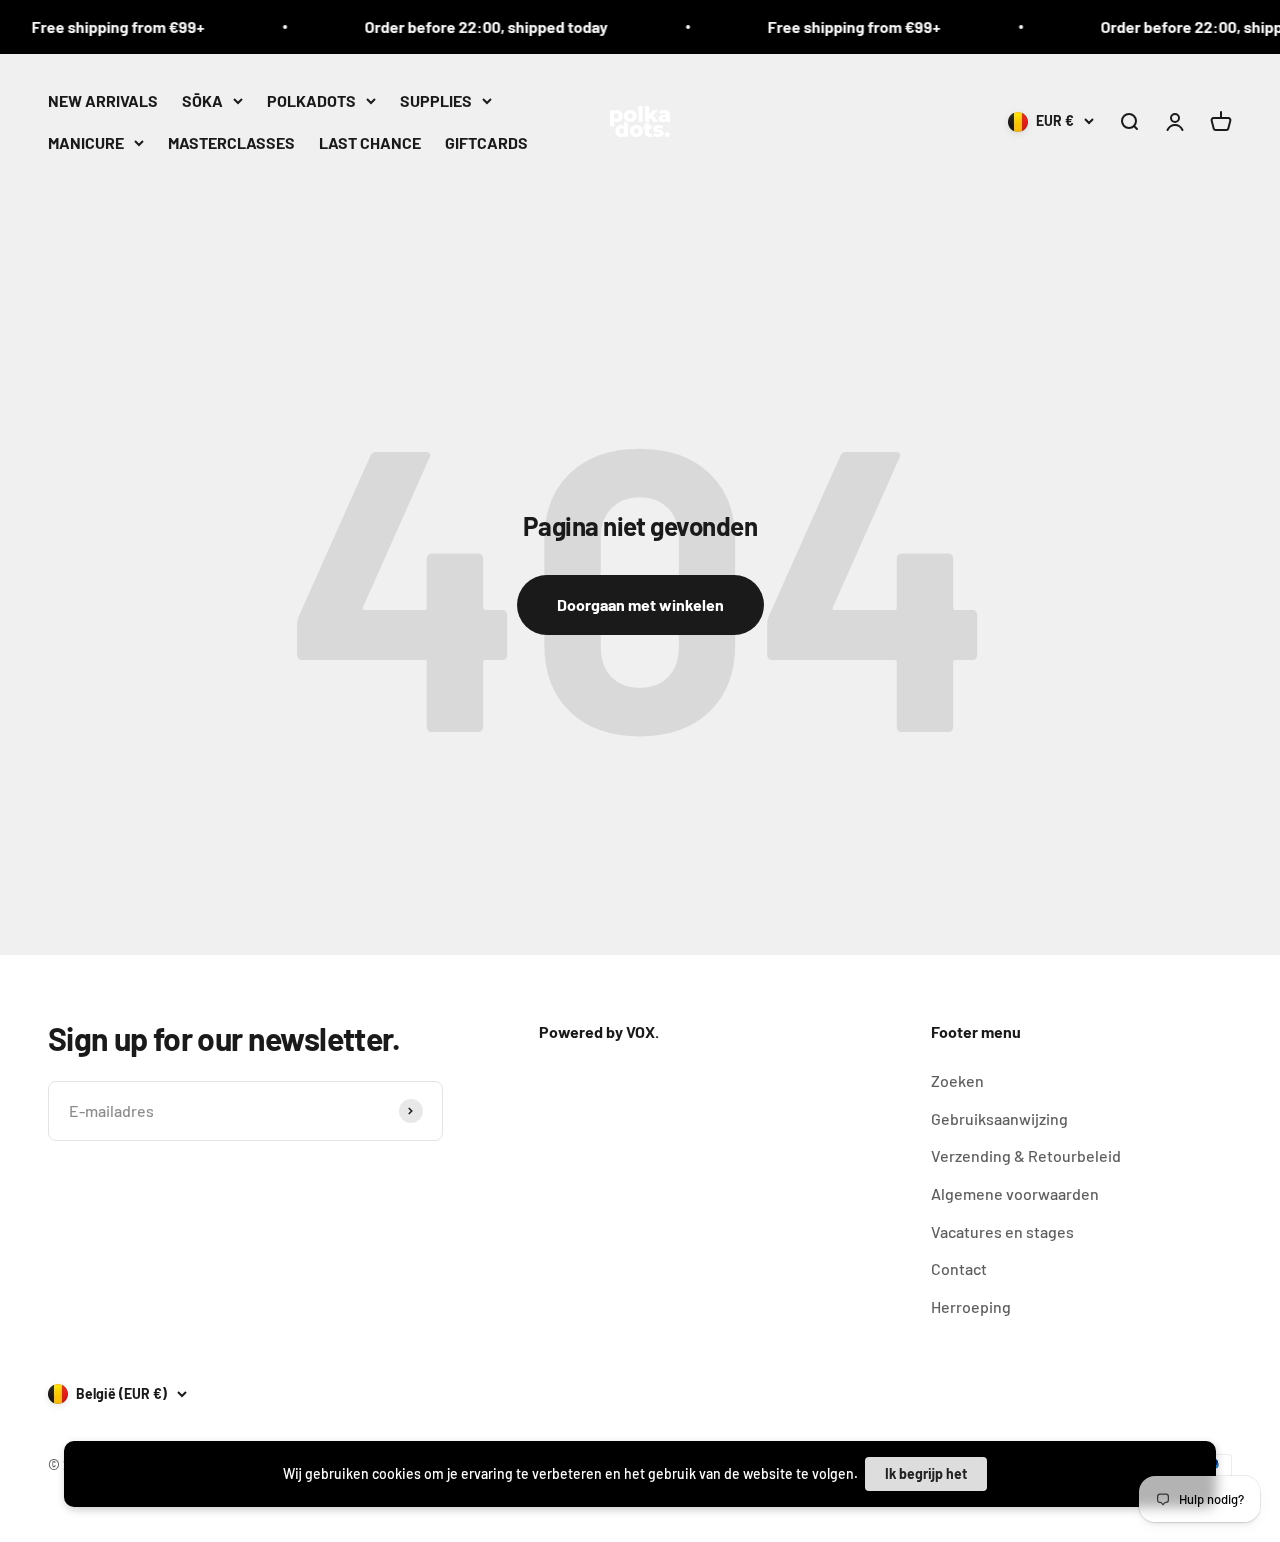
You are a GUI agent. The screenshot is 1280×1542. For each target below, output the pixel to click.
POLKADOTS (311, 100)
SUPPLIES (436, 100)
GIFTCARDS (486, 141)
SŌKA (202, 100)
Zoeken (957, 1080)
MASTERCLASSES (231, 141)
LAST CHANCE (370, 141)
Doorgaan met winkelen (640, 604)
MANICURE (86, 141)
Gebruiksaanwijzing (999, 1118)
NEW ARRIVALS (103, 100)
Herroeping (971, 1306)
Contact (959, 1268)
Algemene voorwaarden (1015, 1193)
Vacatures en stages (1002, 1231)
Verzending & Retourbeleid (1026, 1155)
